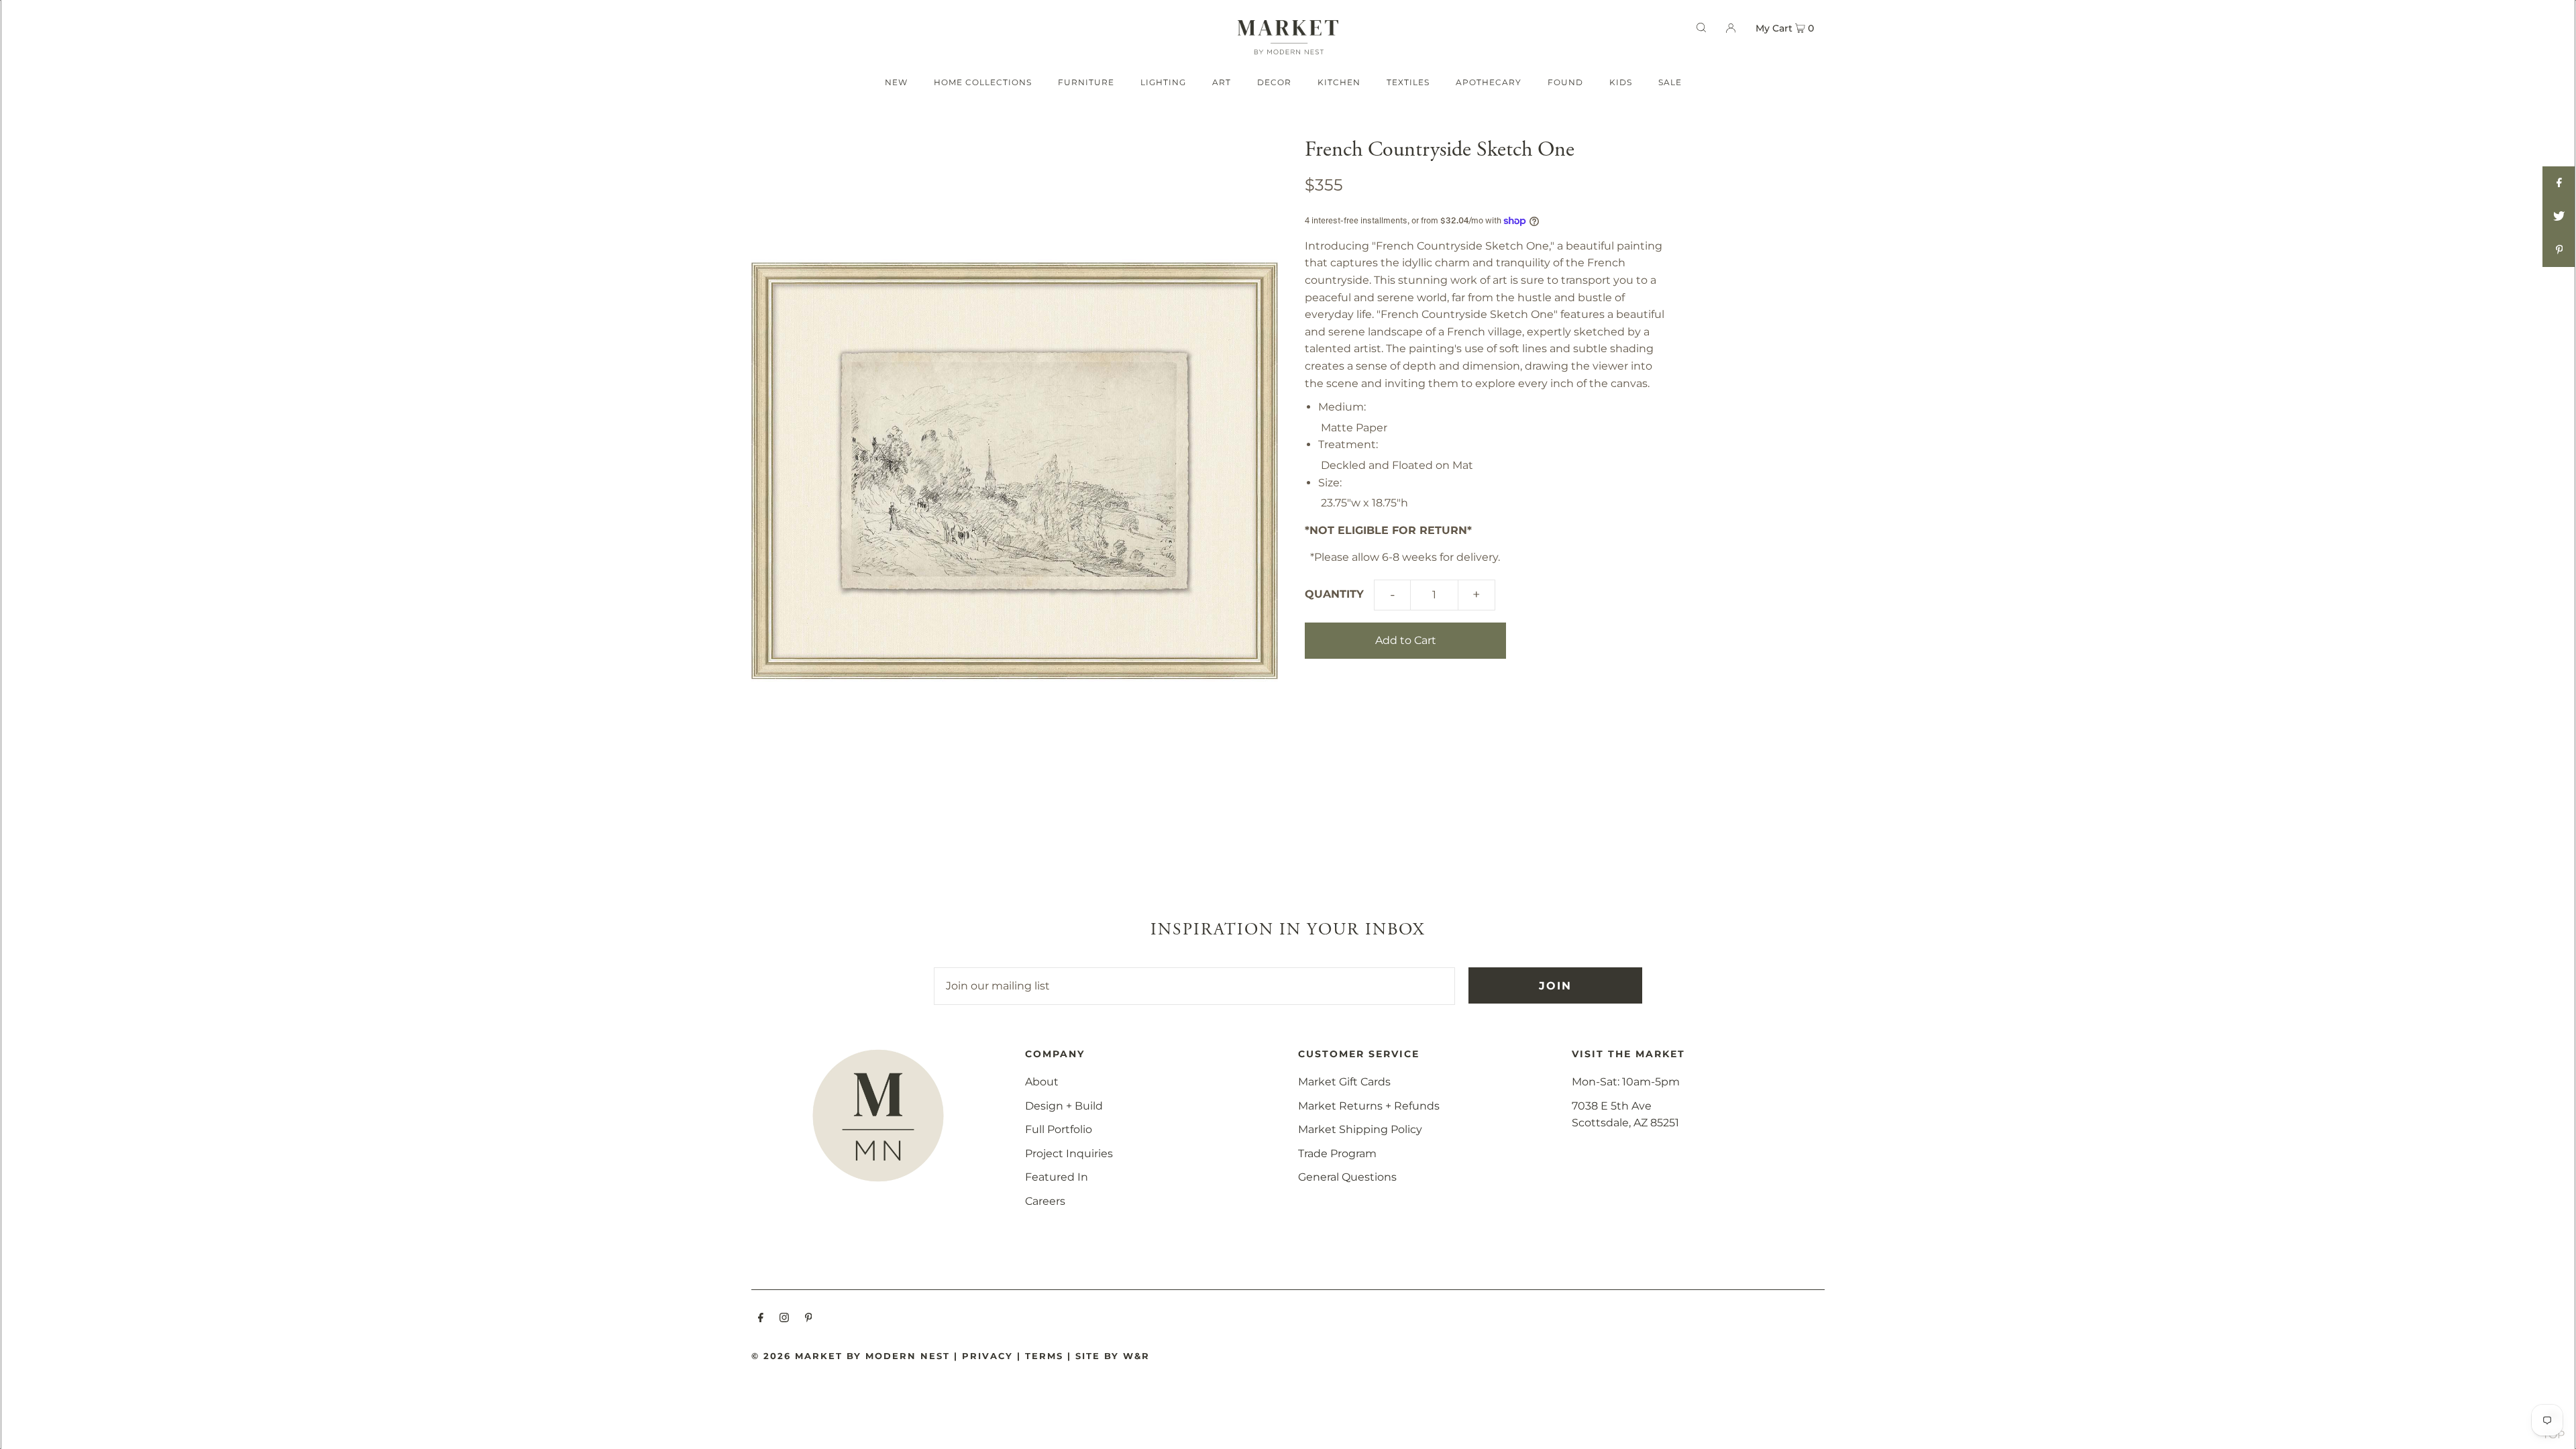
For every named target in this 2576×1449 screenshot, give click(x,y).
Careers (1045, 1201)
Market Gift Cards (1344, 1082)
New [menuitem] (896, 82)
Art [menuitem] (1222, 82)
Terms (1044, 1356)
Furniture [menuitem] (1086, 82)
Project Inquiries (1069, 1153)
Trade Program (1337, 1153)
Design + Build (1064, 1106)
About (1042, 1082)
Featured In (1057, 1177)
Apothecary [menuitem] (1489, 82)
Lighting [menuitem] (1163, 82)
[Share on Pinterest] (2559, 250)
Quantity (1334, 594)
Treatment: (1348, 444)
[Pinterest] (809, 1319)
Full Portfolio (1059, 1129)
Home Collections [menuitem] (983, 82)
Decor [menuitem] (1274, 82)
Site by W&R (1113, 1356)
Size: (1330, 483)
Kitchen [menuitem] (1339, 82)
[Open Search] (1701, 28)
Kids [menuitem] (1621, 82)
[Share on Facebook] (2559, 183)
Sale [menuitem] (1670, 82)
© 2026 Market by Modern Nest (851, 1356)
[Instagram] (784, 1319)
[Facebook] (761, 1319)
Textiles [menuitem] (1408, 82)
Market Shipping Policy (1360, 1129)
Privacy (987, 1356)
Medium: (1342, 407)
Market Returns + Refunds (1369, 1106)
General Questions (1347, 1177)
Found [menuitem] (1565, 82)
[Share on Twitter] (2559, 217)
